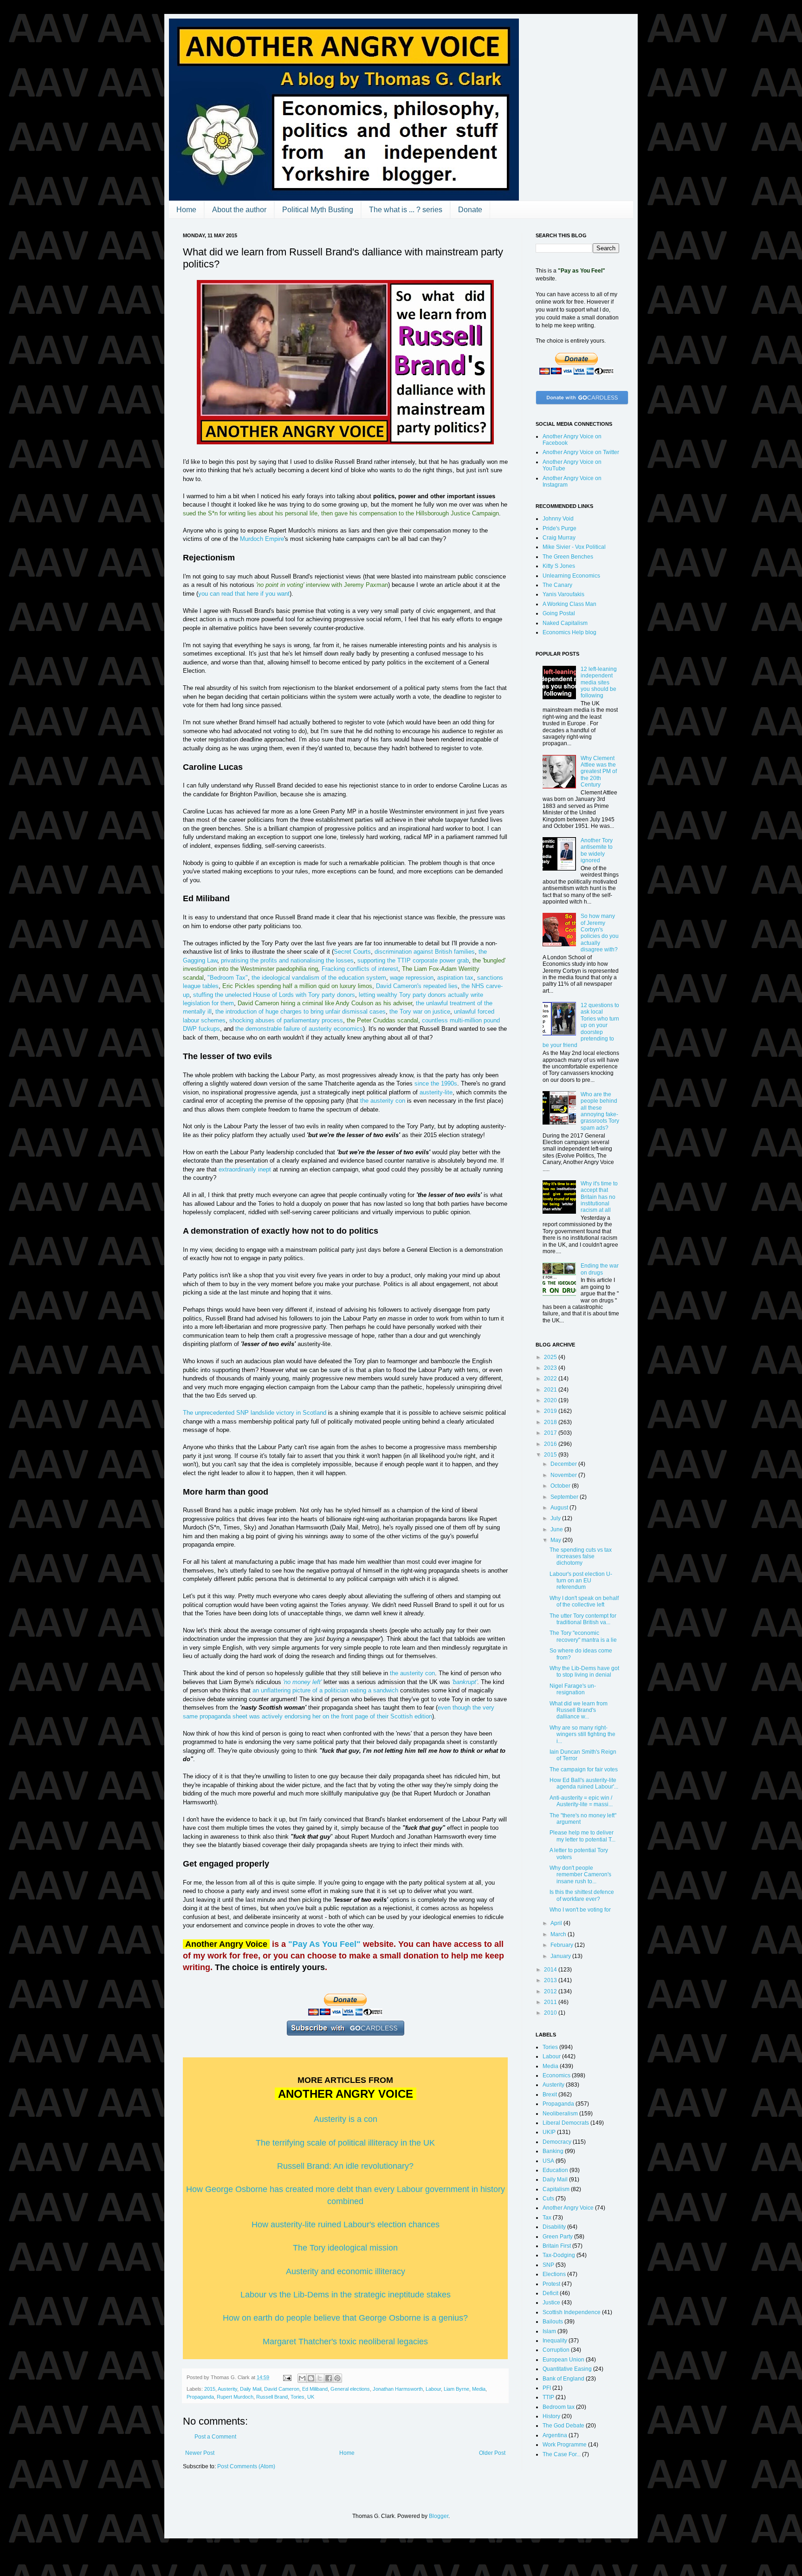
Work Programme (565, 2445)
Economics (556, 2075)
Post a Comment (215, 2437)
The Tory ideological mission (345, 2248)
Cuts (548, 2199)
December (564, 1464)
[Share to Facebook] (329, 2378)
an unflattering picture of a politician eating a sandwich (325, 1690)
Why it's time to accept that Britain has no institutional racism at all (599, 1197)
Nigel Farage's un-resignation (573, 1689)
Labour (433, 2389)
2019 (551, 1411)
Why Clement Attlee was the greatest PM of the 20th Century (599, 772)
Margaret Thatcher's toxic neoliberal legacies (345, 2342)
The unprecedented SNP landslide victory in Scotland (255, 1413)
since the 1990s (436, 1083)
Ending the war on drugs (600, 1269)
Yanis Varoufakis (563, 594)
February (563, 1945)
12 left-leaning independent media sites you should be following (599, 683)
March (559, 1934)
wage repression (412, 978)
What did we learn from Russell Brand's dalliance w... (579, 1710)
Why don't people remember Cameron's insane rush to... (580, 1875)
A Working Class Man (569, 604)
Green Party (558, 2237)
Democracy (557, 2142)
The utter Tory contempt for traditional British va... (583, 1619)
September (565, 1497)
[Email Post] (287, 2377)
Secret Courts (352, 952)
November (564, 1475)
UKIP (549, 2132)
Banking (553, 2151)
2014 (551, 1970)
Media (479, 2389)
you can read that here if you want (244, 594)
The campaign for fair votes (584, 1769)
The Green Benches (568, 557)
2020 (551, 1400)
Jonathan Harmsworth (398, 2389)
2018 (551, 1422)
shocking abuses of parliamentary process (286, 1020)
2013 (551, 1980)
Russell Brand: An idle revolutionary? (345, 2166)
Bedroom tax (559, 2407)
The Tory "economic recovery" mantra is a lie (583, 1636)
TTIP (548, 2397)
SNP (548, 2265)
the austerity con (383, 1101)
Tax (547, 2218)
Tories (298, 2397)
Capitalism (556, 2189)
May (556, 1540)
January (561, 1956)
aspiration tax (455, 978)
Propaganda (200, 2397)
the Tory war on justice (420, 1012)
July (556, 1518)
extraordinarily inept (245, 1169)
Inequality (555, 2341)
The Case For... (562, 2454)
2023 (551, 1368)
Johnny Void (558, 519)
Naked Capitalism (565, 623)
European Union (563, 2360)
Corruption (556, 2350)
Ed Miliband (315, 2389)
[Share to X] (320, 2378)
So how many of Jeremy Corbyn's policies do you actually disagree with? (600, 933)
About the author (239, 210)
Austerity (227, 2389)
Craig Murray (559, 538)
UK (311, 2397)
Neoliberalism (560, 2114)
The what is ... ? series (406, 210)
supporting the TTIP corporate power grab (413, 960)
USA (548, 2161)
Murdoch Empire (262, 539)
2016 (551, 1444)
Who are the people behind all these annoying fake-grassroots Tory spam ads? (600, 1111)
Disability (554, 2227)
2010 (551, 2013)
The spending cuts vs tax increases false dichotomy (581, 1557)
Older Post (492, 2453)
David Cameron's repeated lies (417, 986)
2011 (551, 2002)
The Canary (557, 585)
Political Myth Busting (318, 210)
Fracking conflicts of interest (360, 969)
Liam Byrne (456, 2389)
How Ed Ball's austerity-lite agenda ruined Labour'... (584, 1783)
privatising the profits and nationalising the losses (287, 960)
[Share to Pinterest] (337, 2378)
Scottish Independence (572, 2312)
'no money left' (302, 1682)
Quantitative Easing (567, 2369)
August (560, 1508)
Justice (551, 2303)
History (551, 2416)
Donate (470, 210)
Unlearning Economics (571, 576)
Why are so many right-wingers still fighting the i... (582, 1734)
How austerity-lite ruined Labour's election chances (346, 2225)
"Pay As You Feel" (324, 1944)
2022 (551, 1379)
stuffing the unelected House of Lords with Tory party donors (274, 995)
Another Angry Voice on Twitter (581, 452)
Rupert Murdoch (235, 2397)
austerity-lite (436, 1092)
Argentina (555, 2435)
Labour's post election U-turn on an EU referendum (581, 1581)
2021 (551, 1390)
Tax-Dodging (559, 2255)
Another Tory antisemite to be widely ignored (597, 850)
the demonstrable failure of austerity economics (299, 1029)
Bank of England (563, 2379)
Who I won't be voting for (580, 1910)
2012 (551, 1991)
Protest (551, 2284)
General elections (350, 2389)
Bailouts (553, 2322)
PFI (547, 2388)
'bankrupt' (465, 1682)
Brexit (550, 2095)
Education (555, 2170)
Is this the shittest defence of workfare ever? (582, 1895)
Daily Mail (251, 2389)
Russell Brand (272, 2397)
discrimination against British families (425, 952)
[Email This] (302, 2378)
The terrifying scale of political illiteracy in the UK (345, 2143)
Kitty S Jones (559, 566)
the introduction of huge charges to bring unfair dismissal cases (301, 1012)
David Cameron (282, 2389)
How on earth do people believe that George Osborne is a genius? (345, 2318)
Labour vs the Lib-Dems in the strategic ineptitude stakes (346, 2295)
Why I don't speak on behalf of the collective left (584, 1601)
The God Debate (563, 2426)
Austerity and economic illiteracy (346, 2271)
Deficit (550, 2293)
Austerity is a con (346, 2119)
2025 (551, 1357)
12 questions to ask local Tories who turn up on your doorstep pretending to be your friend (581, 1025)
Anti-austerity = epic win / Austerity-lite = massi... (581, 1801)
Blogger (439, 2516)
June (557, 1529)
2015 (210, 2389)
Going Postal (559, 613)
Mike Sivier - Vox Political (574, 547)
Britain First (557, 2246)
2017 (551, 1433)
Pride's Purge (559, 528)
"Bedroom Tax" (228, 978)
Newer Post (200, 2453)
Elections (554, 2274)
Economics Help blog (569, 632)
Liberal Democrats (566, 2123)
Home (186, 210)
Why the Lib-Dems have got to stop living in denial (584, 1672)
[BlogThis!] (311, 2378)
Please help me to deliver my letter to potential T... (582, 1836)
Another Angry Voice (568, 2208)
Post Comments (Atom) (246, 2466)
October (561, 1486)
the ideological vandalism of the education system (319, 978)
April (557, 1923)
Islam (549, 2331)
